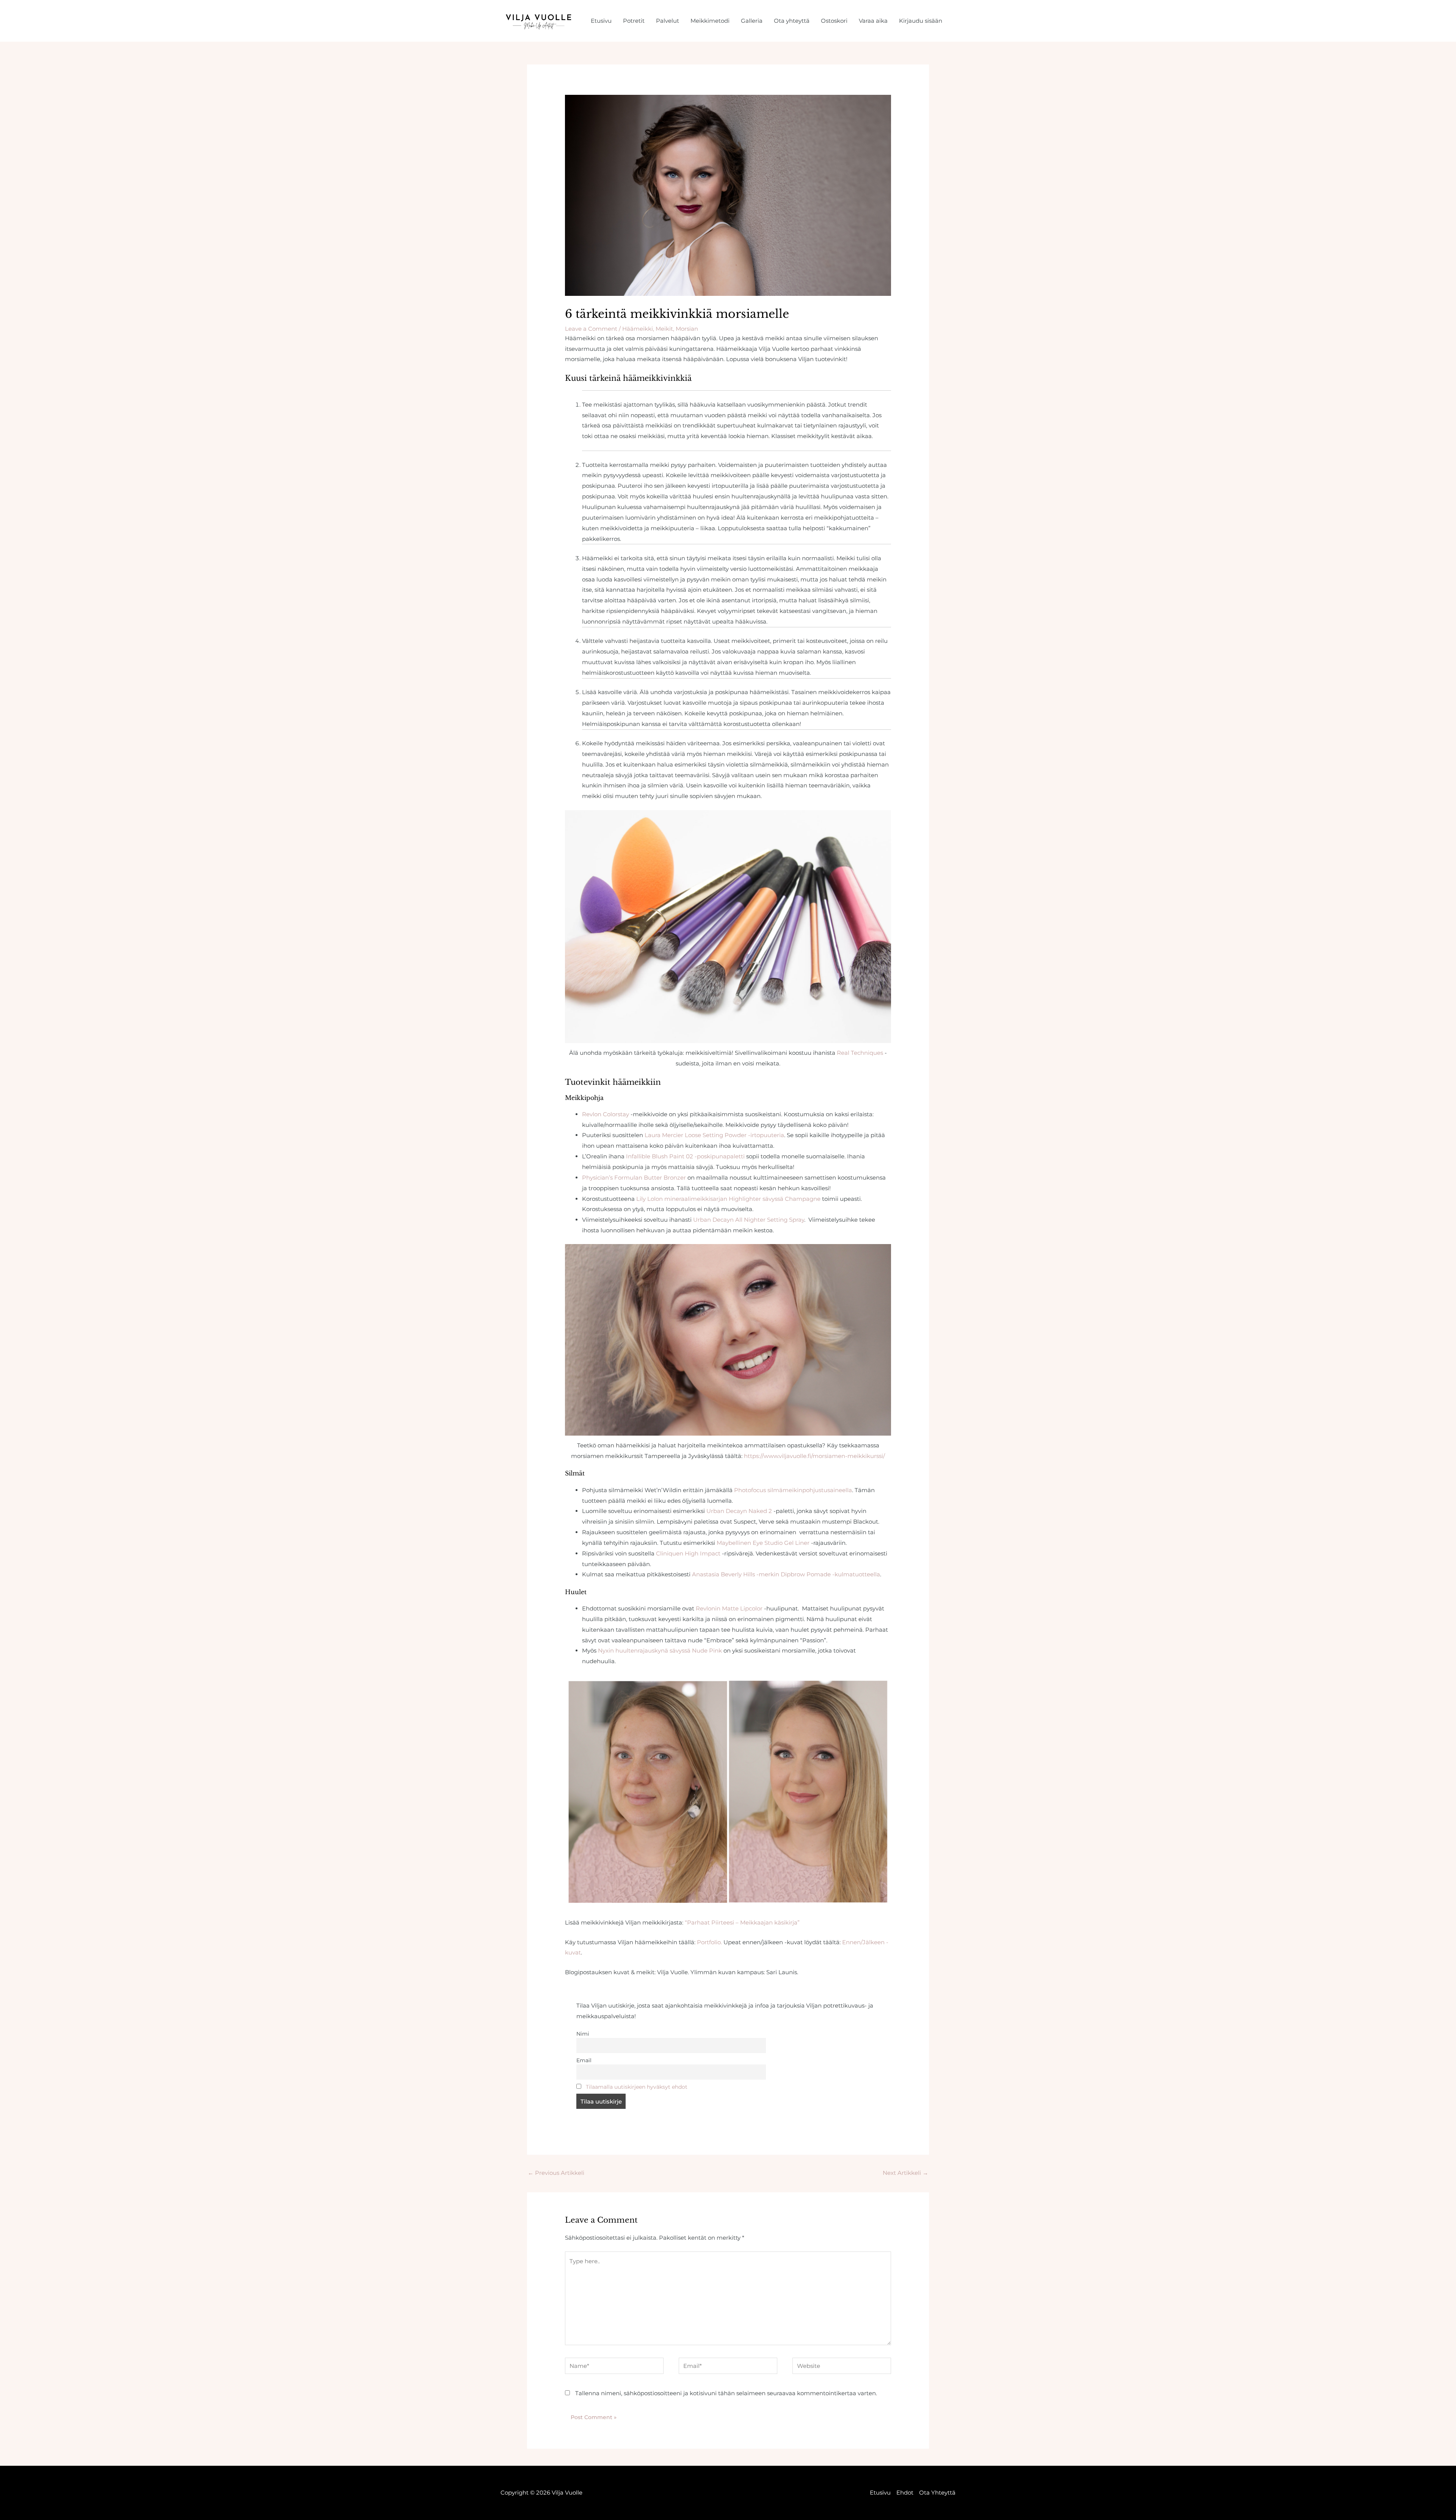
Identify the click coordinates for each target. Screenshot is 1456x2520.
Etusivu (601, 21)
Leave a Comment (591, 329)
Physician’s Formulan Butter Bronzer (634, 1178)
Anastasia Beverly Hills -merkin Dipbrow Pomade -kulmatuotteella (786, 1574)
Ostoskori (834, 21)
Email (584, 2060)
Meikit (664, 329)
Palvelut (668, 21)
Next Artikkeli (905, 2173)
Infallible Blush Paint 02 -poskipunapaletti (685, 1156)
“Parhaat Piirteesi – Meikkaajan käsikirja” (743, 1922)
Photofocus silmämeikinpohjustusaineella (793, 1490)
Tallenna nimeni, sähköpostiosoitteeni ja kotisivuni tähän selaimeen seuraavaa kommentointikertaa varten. (726, 2393)
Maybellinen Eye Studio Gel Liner (763, 1543)
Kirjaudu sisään (921, 21)
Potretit (634, 21)
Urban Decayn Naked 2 (739, 1511)
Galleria (752, 21)
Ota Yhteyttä (937, 2493)
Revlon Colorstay (606, 1114)
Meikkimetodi (710, 21)
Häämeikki (638, 329)
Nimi (583, 2034)
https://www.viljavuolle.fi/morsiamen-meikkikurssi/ (814, 1456)
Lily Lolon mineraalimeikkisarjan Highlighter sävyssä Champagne (728, 1199)
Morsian (687, 329)
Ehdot (905, 2493)
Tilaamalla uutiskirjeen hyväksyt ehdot (637, 2087)
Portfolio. (709, 1942)
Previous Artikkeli (556, 2173)
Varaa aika (873, 21)
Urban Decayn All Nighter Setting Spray (749, 1220)
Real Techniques (860, 1053)
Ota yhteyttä (792, 21)
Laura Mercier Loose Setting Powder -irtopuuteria (714, 1135)
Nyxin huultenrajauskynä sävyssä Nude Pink (660, 1650)
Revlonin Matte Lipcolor (729, 1608)
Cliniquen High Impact (688, 1553)
